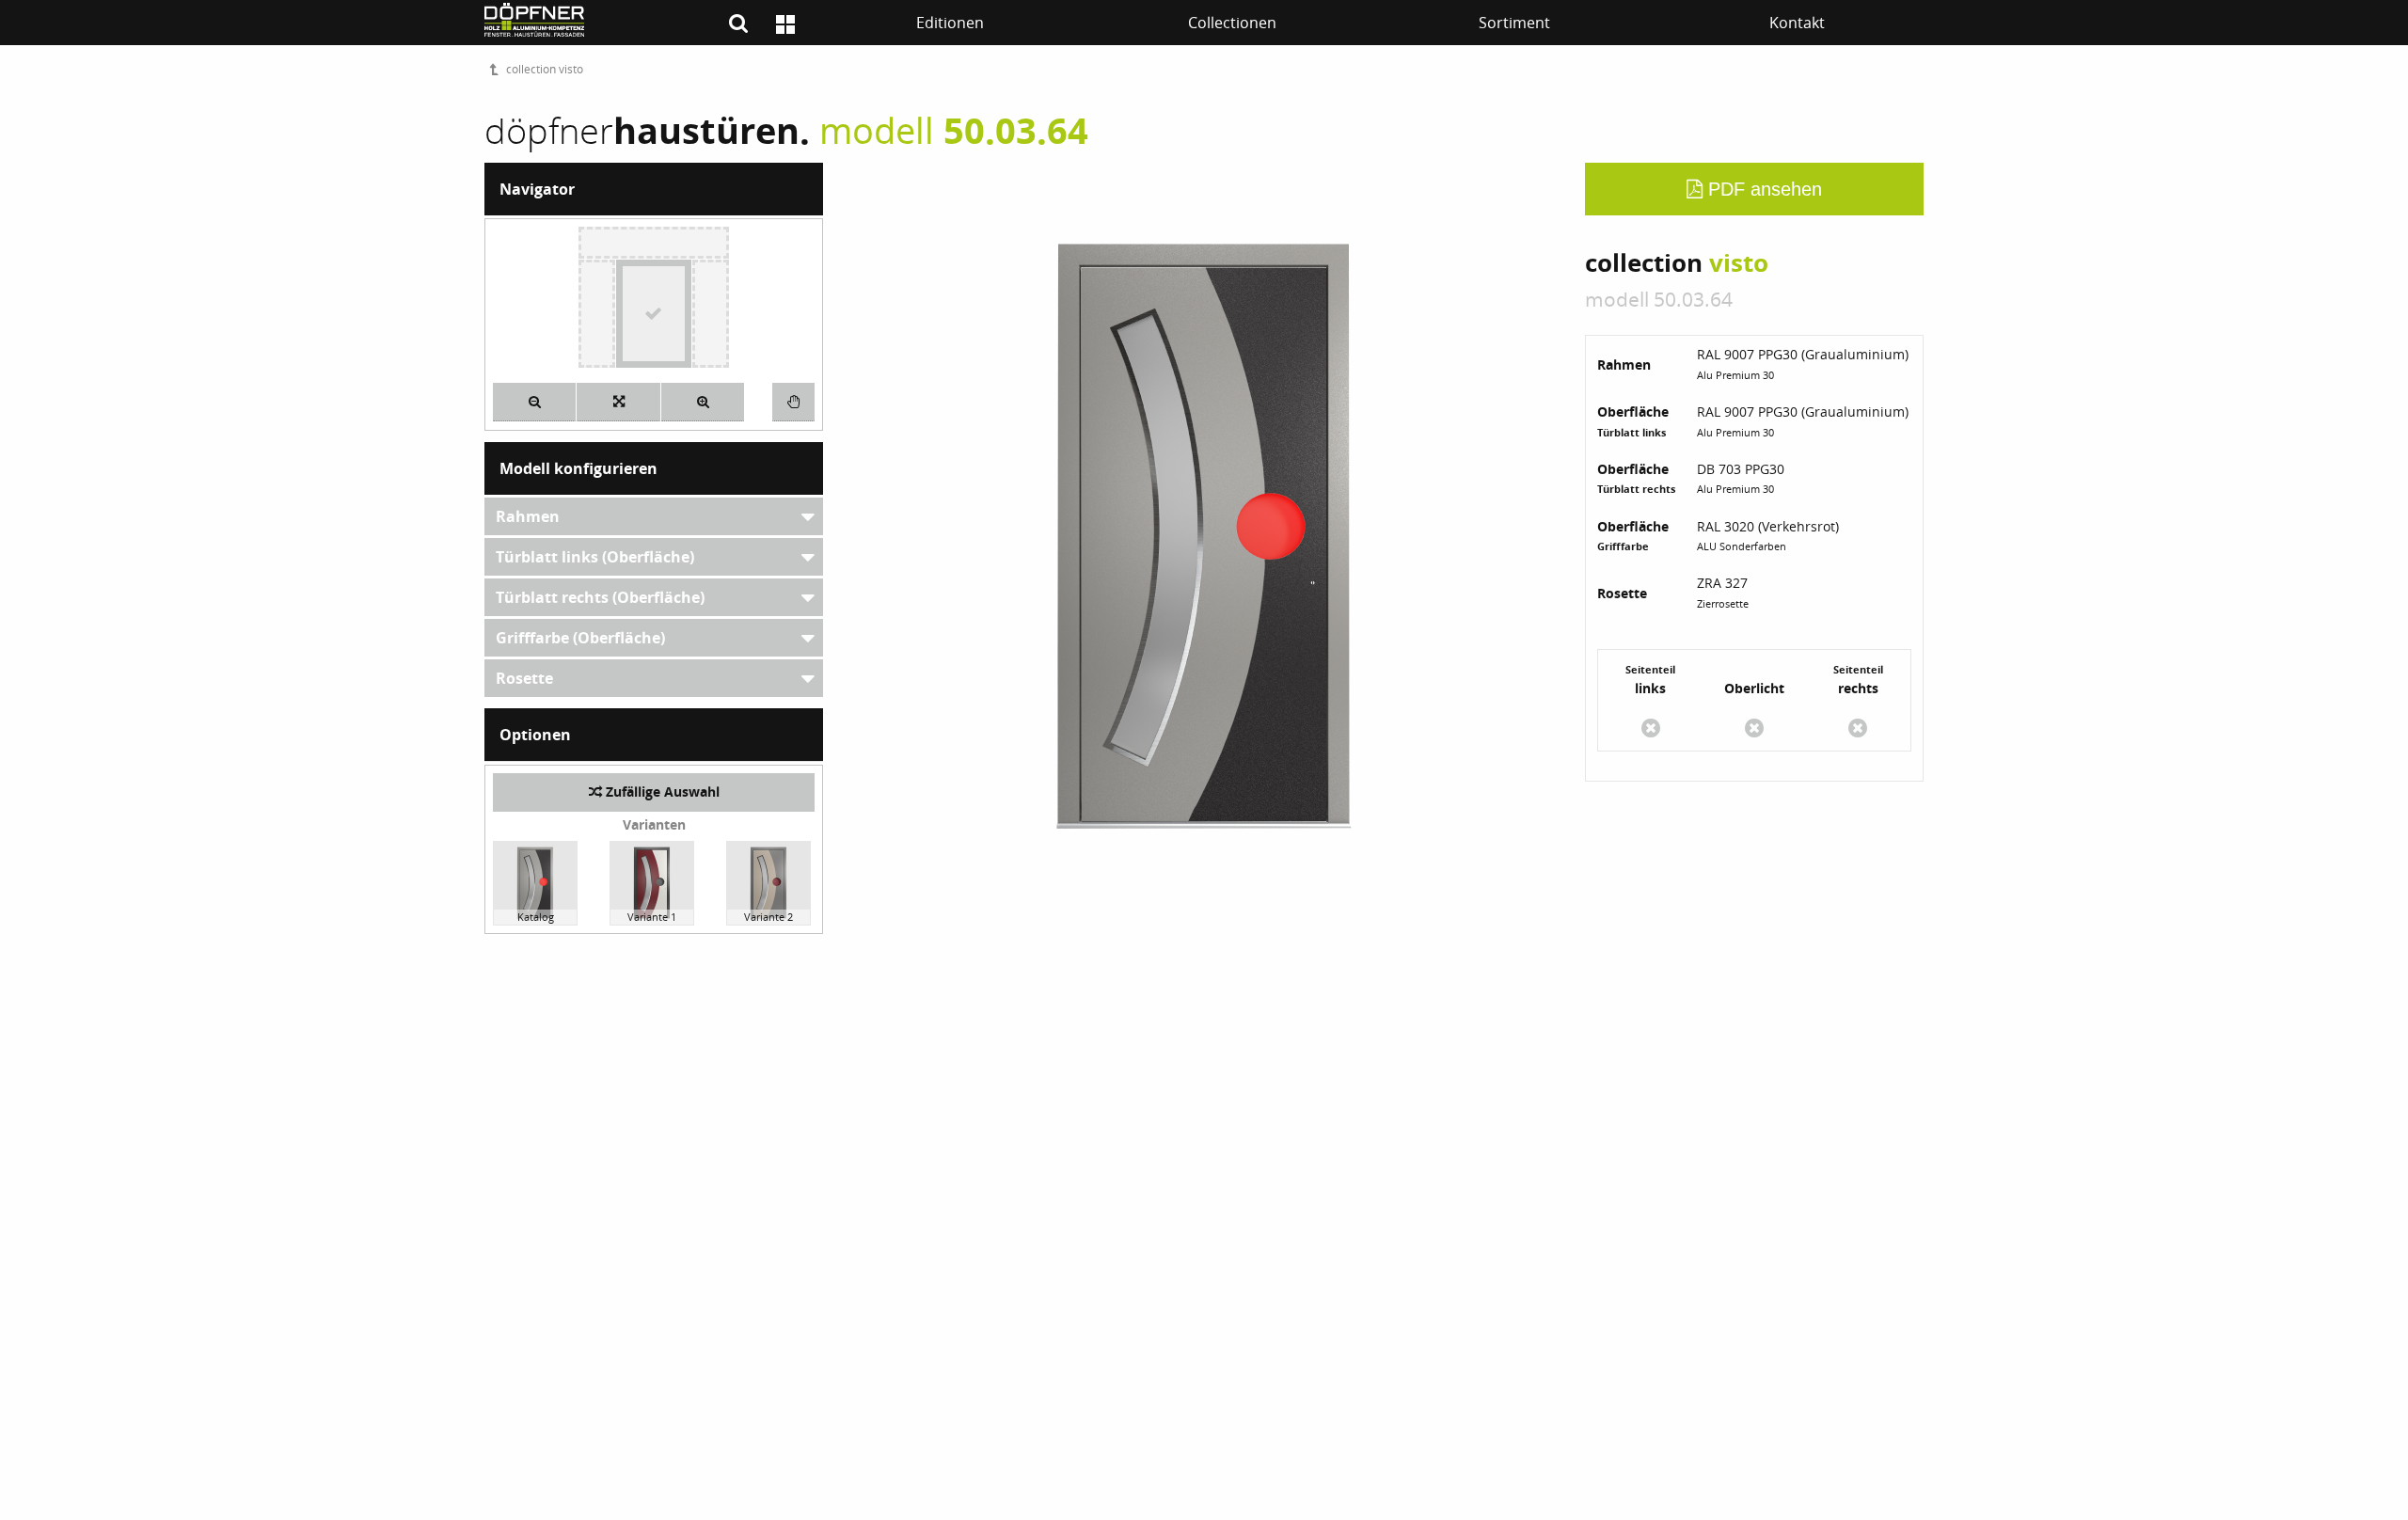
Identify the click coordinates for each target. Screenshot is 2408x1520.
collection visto (545, 69)
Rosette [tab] (524, 678)
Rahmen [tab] (528, 516)
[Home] (785, 24)
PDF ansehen (1762, 189)
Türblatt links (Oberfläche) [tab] (595, 557)
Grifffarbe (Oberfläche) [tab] (580, 638)
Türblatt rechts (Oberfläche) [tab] (600, 597)
